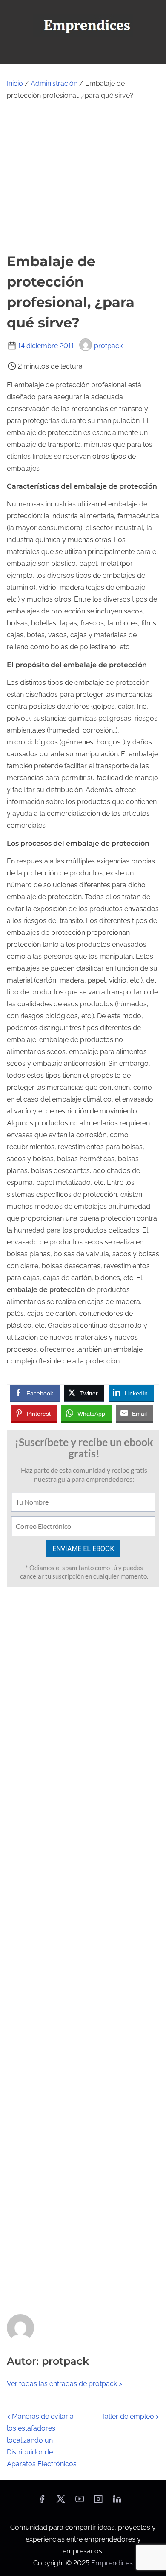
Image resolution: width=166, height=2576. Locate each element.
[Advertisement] (83, 176)
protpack (108, 346)
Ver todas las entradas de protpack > (64, 2384)
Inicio (15, 84)
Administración (54, 84)
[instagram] (98, 2502)
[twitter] (61, 2502)
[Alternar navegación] (83, 54)
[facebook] (42, 2502)
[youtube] (80, 2502)
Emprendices (112, 2563)
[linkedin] (117, 2502)
